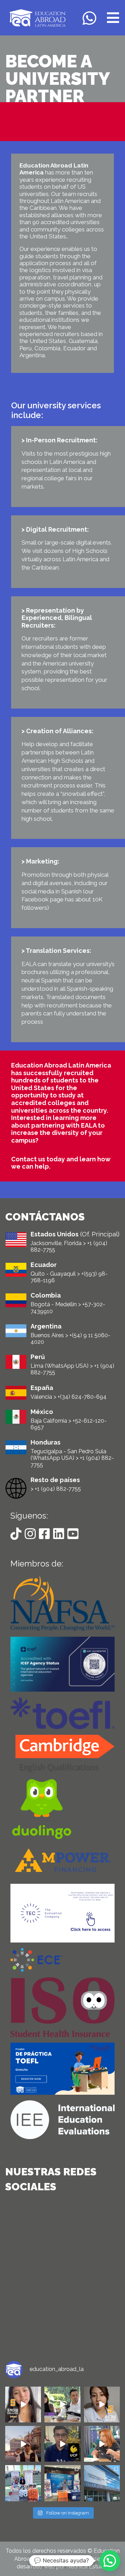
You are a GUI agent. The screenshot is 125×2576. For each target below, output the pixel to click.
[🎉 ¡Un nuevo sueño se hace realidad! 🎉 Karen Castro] (23, 2405)
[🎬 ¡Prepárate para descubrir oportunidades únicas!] (102, 2444)
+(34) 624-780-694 (82, 1397)
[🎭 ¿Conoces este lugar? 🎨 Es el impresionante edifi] (102, 2483)
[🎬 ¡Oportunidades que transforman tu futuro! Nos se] (62, 2405)
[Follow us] (18, 1534)
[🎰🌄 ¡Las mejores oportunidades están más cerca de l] (23, 2444)
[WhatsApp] (91, 18)
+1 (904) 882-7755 (58, 1489)
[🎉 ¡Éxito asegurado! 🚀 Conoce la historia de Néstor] (62, 2444)
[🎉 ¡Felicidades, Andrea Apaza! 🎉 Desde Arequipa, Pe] (102, 2405)
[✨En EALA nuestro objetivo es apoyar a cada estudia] (23, 2483)
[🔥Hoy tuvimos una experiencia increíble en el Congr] (62, 2483)
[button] (110, 2561)
